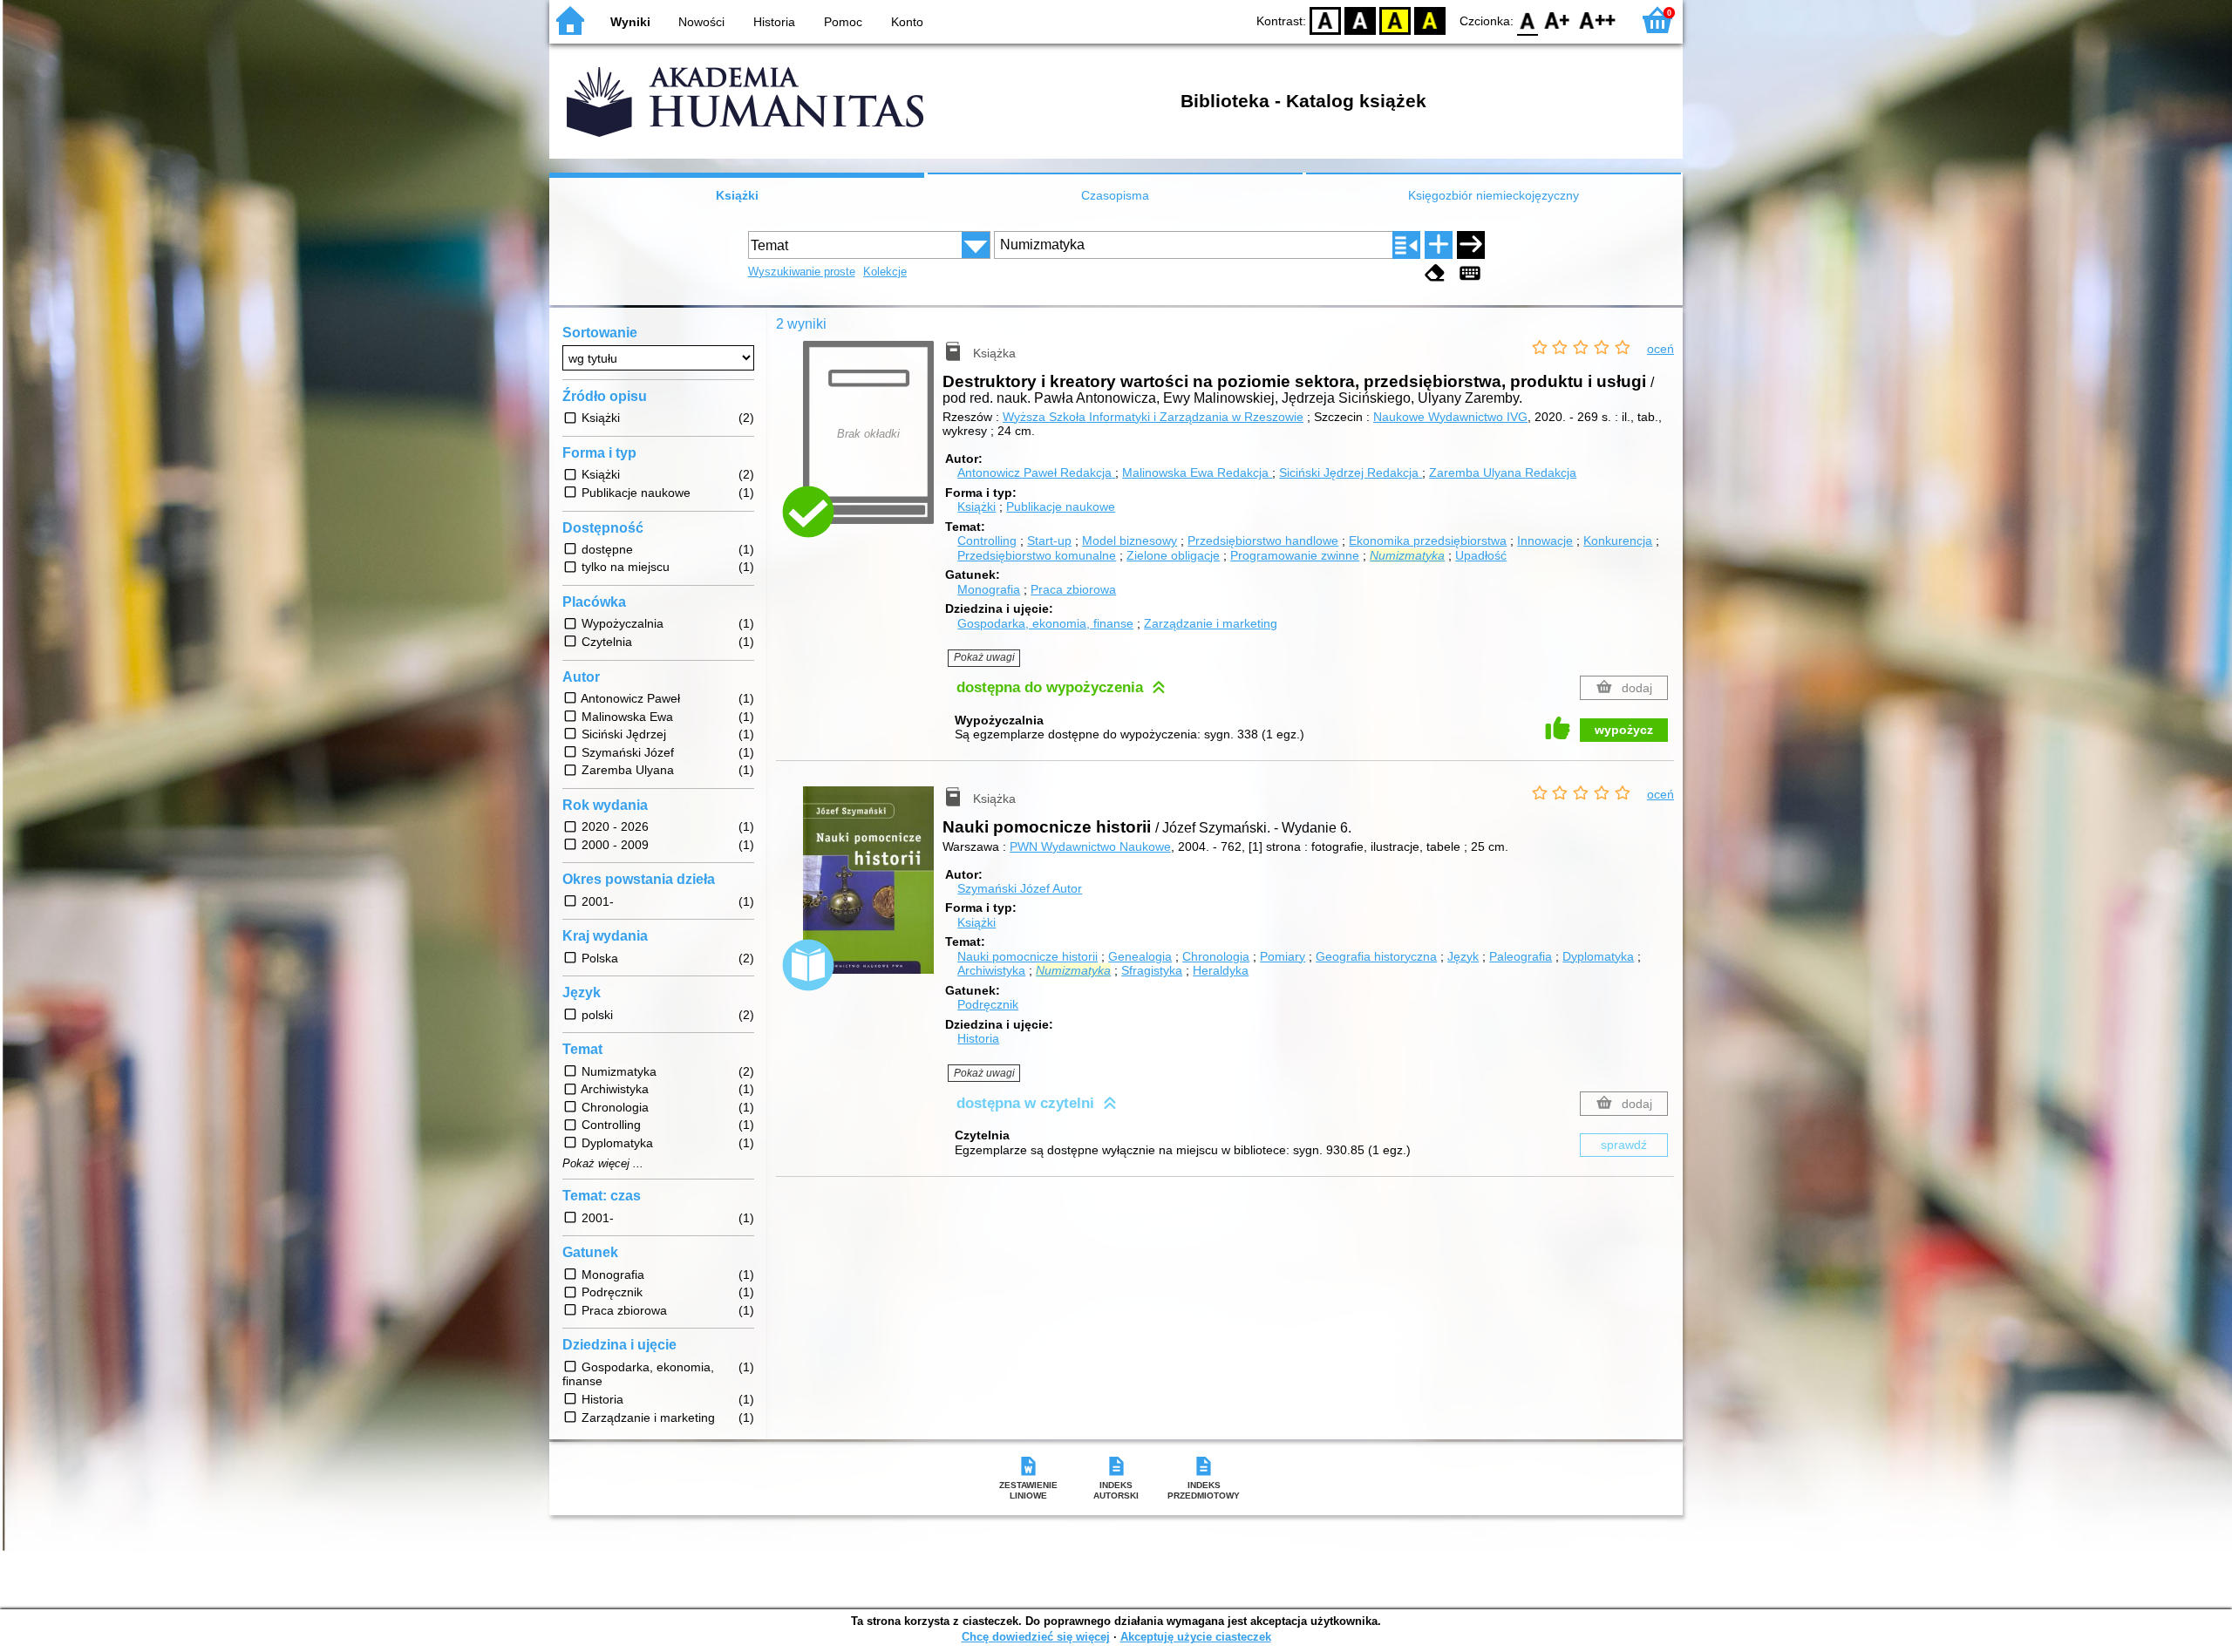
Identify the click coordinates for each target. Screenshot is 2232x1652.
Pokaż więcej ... (603, 1164)
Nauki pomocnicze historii (1028, 956)
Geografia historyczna (1376, 956)
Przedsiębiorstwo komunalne (1037, 555)
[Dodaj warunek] (1439, 245)
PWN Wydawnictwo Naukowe (1090, 846)
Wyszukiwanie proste (802, 272)
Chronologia (1216, 956)
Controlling (987, 540)
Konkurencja (1618, 540)
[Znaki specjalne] (1470, 273)
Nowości (701, 22)
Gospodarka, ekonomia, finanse (1045, 623)
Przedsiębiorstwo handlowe (1263, 540)
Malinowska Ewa (1195, 472)
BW (1360, 20)
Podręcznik (988, 1004)
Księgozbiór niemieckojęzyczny (1494, 195)
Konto (907, 22)
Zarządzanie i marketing (1211, 623)
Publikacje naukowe (1061, 506)
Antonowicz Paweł (1034, 472)
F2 (1598, 20)
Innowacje (1545, 540)
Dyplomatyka (1598, 956)
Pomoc (843, 22)
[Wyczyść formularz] (1435, 273)
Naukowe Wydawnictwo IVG (1450, 417)
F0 (1528, 20)
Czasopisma (1115, 195)
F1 (1558, 20)
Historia (774, 22)
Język (1463, 956)
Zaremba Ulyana (1503, 472)
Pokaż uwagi (984, 657)
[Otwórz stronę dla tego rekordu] (873, 893)
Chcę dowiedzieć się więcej (1036, 1637)
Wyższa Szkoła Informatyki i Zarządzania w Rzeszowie (1153, 417)
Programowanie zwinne (1295, 555)
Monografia (989, 589)
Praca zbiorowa (1073, 589)
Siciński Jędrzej (1349, 472)
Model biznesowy (1130, 540)
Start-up (1049, 540)
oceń (1660, 349)
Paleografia (1521, 956)
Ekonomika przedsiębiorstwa (1428, 540)
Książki (737, 195)
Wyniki (630, 22)
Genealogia (1140, 956)
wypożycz (1624, 730)
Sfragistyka (1152, 970)
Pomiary (1283, 956)
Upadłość (1481, 555)
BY (1430, 20)
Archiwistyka (991, 970)
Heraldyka (1221, 970)
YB (1395, 20)
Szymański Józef (1020, 888)
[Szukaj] (1471, 245)
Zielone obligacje (1173, 555)
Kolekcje (885, 272)
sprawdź (1624, 1145)
